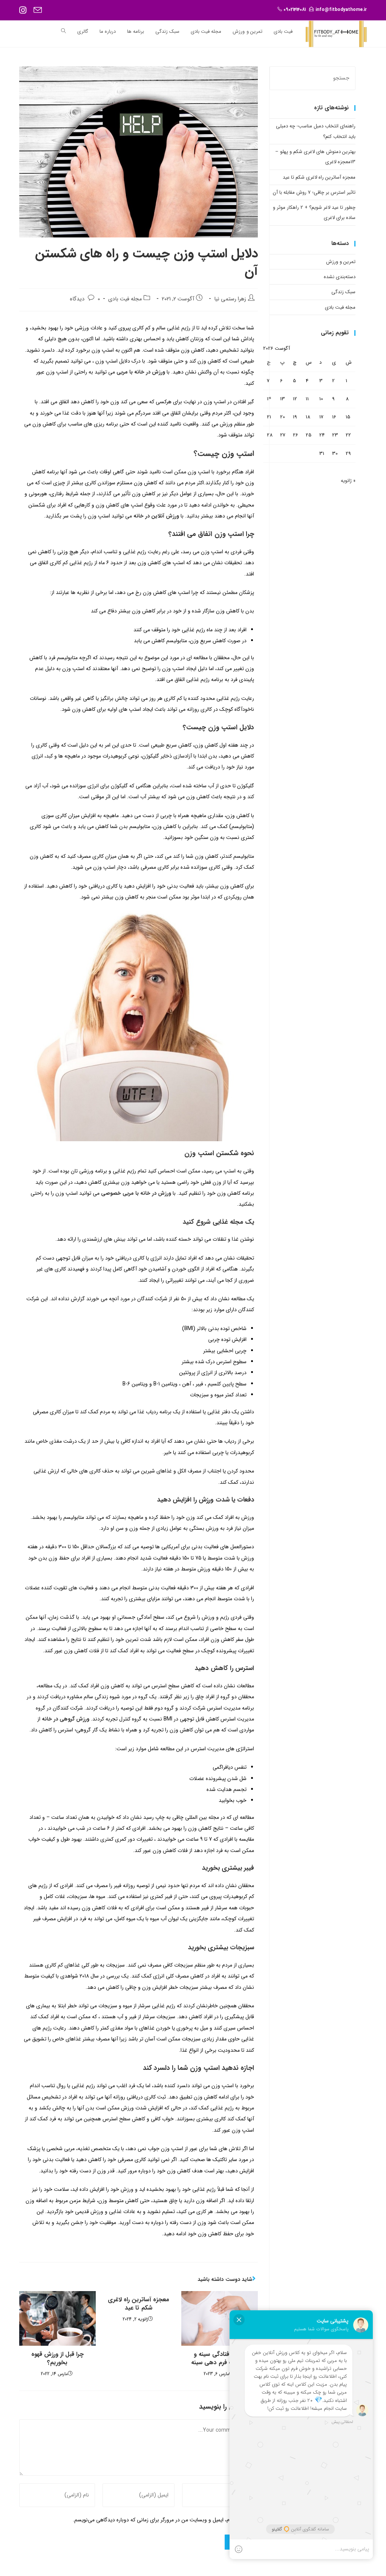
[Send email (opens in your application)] (37, 11)
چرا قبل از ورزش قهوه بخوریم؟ (57, 2359)
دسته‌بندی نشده (340, 277)
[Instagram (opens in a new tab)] (24, 10)
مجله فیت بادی (125, 299)
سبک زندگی (343, 292)
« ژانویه (348, 481)
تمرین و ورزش (341, 262)
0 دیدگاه (85, 299)
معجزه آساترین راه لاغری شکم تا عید (139, 2304)
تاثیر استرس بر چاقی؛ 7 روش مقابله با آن (314, 192)
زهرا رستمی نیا (230, 299)
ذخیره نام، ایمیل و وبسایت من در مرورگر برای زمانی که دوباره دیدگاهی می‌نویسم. (160, 2520)
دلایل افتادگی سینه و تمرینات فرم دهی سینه (219, 2359)
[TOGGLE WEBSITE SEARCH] (64, 32)
